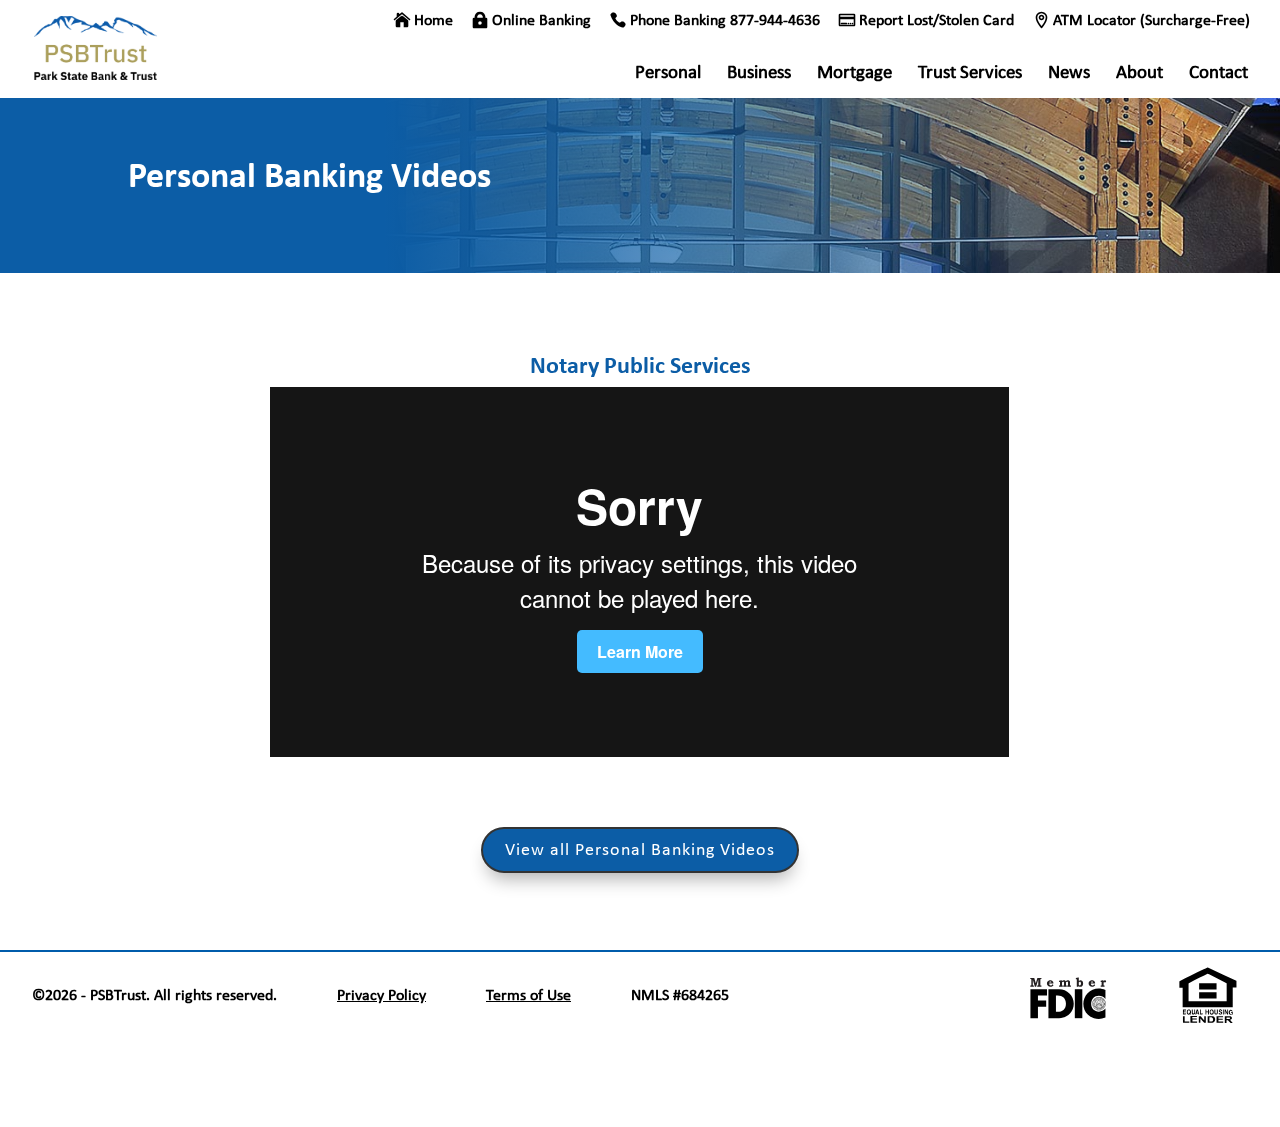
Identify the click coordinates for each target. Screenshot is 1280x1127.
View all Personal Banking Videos (640, 849)
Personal (668, 74)
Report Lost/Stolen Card (936, 21)
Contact (1218, 74)
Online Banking (541, 21)
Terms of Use (528, 994)
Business (759, 74)
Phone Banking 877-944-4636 (725, 21)
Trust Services (970, 74)
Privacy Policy (381, 994)
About (1139, 74)
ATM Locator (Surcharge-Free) (1151, 21)
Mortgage (854, 74)
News (1069, 74)
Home (433, 21)
